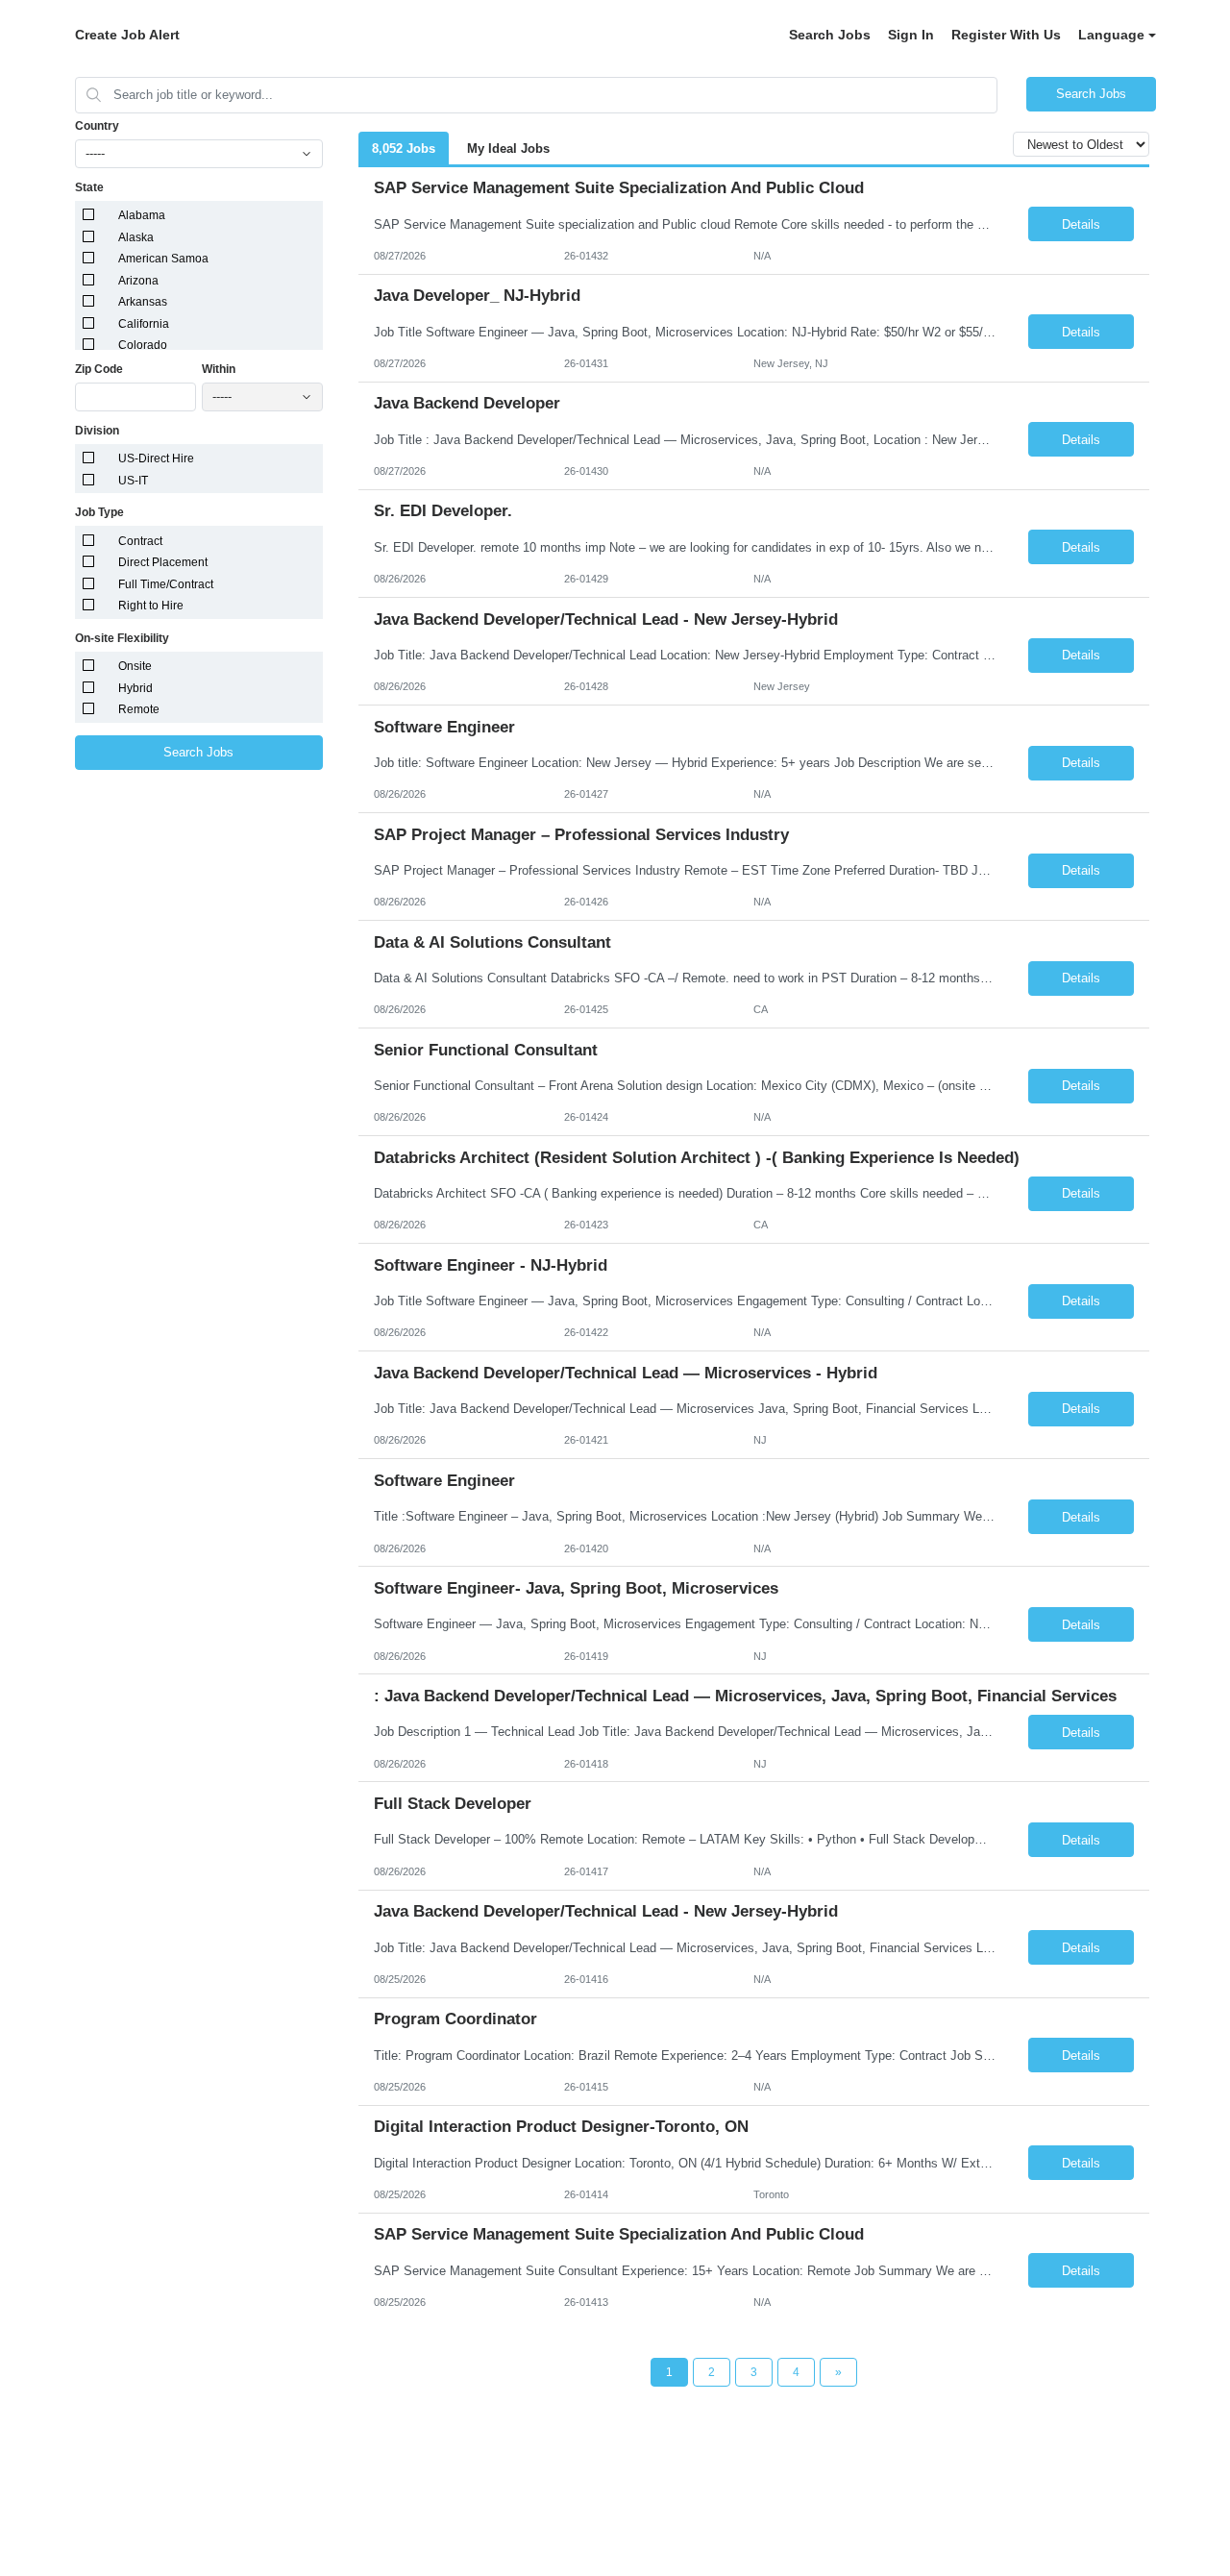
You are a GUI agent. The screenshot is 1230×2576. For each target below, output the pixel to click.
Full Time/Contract (166, 584)
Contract (140, 541)
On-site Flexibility (122, 638)
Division (97, 431)
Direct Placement (163, 562)
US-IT (133, 481)
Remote (139, 709)
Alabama (142, 215)
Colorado (143, 345)
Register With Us (1006, 35)
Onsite (135, 666)
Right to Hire (151, 606)
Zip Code (99, 369)
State (89, 187)
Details (1081, 224)
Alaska (136, 237)
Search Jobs (830, 35)
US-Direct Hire (156, 458)
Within (219, 369)
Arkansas (143, 302)
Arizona (138, 281)
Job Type (99, 512)
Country (97, 126)
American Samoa (163, 259)
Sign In (911, 35)
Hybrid (135, 688)
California (144, 324)
